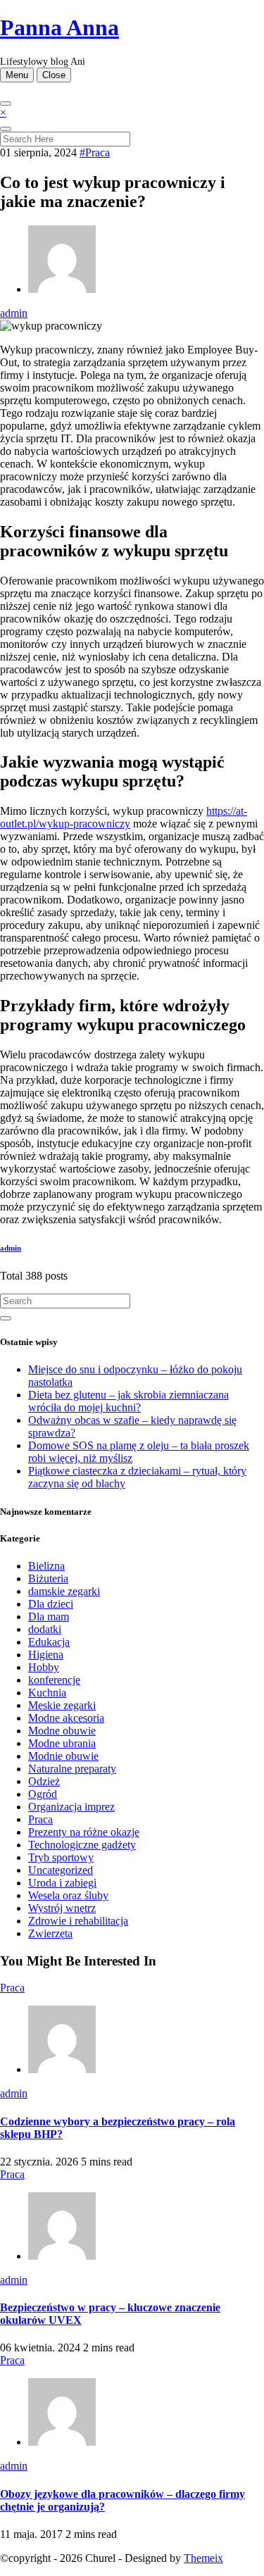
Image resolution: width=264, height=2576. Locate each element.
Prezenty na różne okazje (84, 1832)
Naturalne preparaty (72, 1769)
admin (14, 313)
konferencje (54, 1680)
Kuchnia (47, 1693)
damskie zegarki (64, 1591)
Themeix (203, 2558)
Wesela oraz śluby (68, 1895)
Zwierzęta (50, 1933)
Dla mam (49, 1617)
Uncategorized (61, 1870)
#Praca (95, 152)
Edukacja (49, 1642)
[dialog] (132, 126)
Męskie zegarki (62, 1705)
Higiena (46, 1655)
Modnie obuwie (63, 1756)
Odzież (44, 1781)
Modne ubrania (62, 1743)
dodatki (45, 1629)
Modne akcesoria (66, 1718)
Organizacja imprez (71, 1807)
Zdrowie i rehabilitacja (78, 1921)
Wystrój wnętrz (62, 1908)
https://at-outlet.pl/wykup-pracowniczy (124, 817)
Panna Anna (59, 27)
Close (54, 75)
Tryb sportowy (61, 1857)
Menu (17, 75)
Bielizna (46, 1566)
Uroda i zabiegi (62, 1883)
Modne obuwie (62, 1731)
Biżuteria (48, 1578)
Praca (40, 1819)
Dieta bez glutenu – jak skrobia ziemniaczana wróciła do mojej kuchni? (128, 1401)
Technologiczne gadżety (82, 1845)
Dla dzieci (51, 1604)
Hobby (44, 1667)
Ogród (43, 1794)
